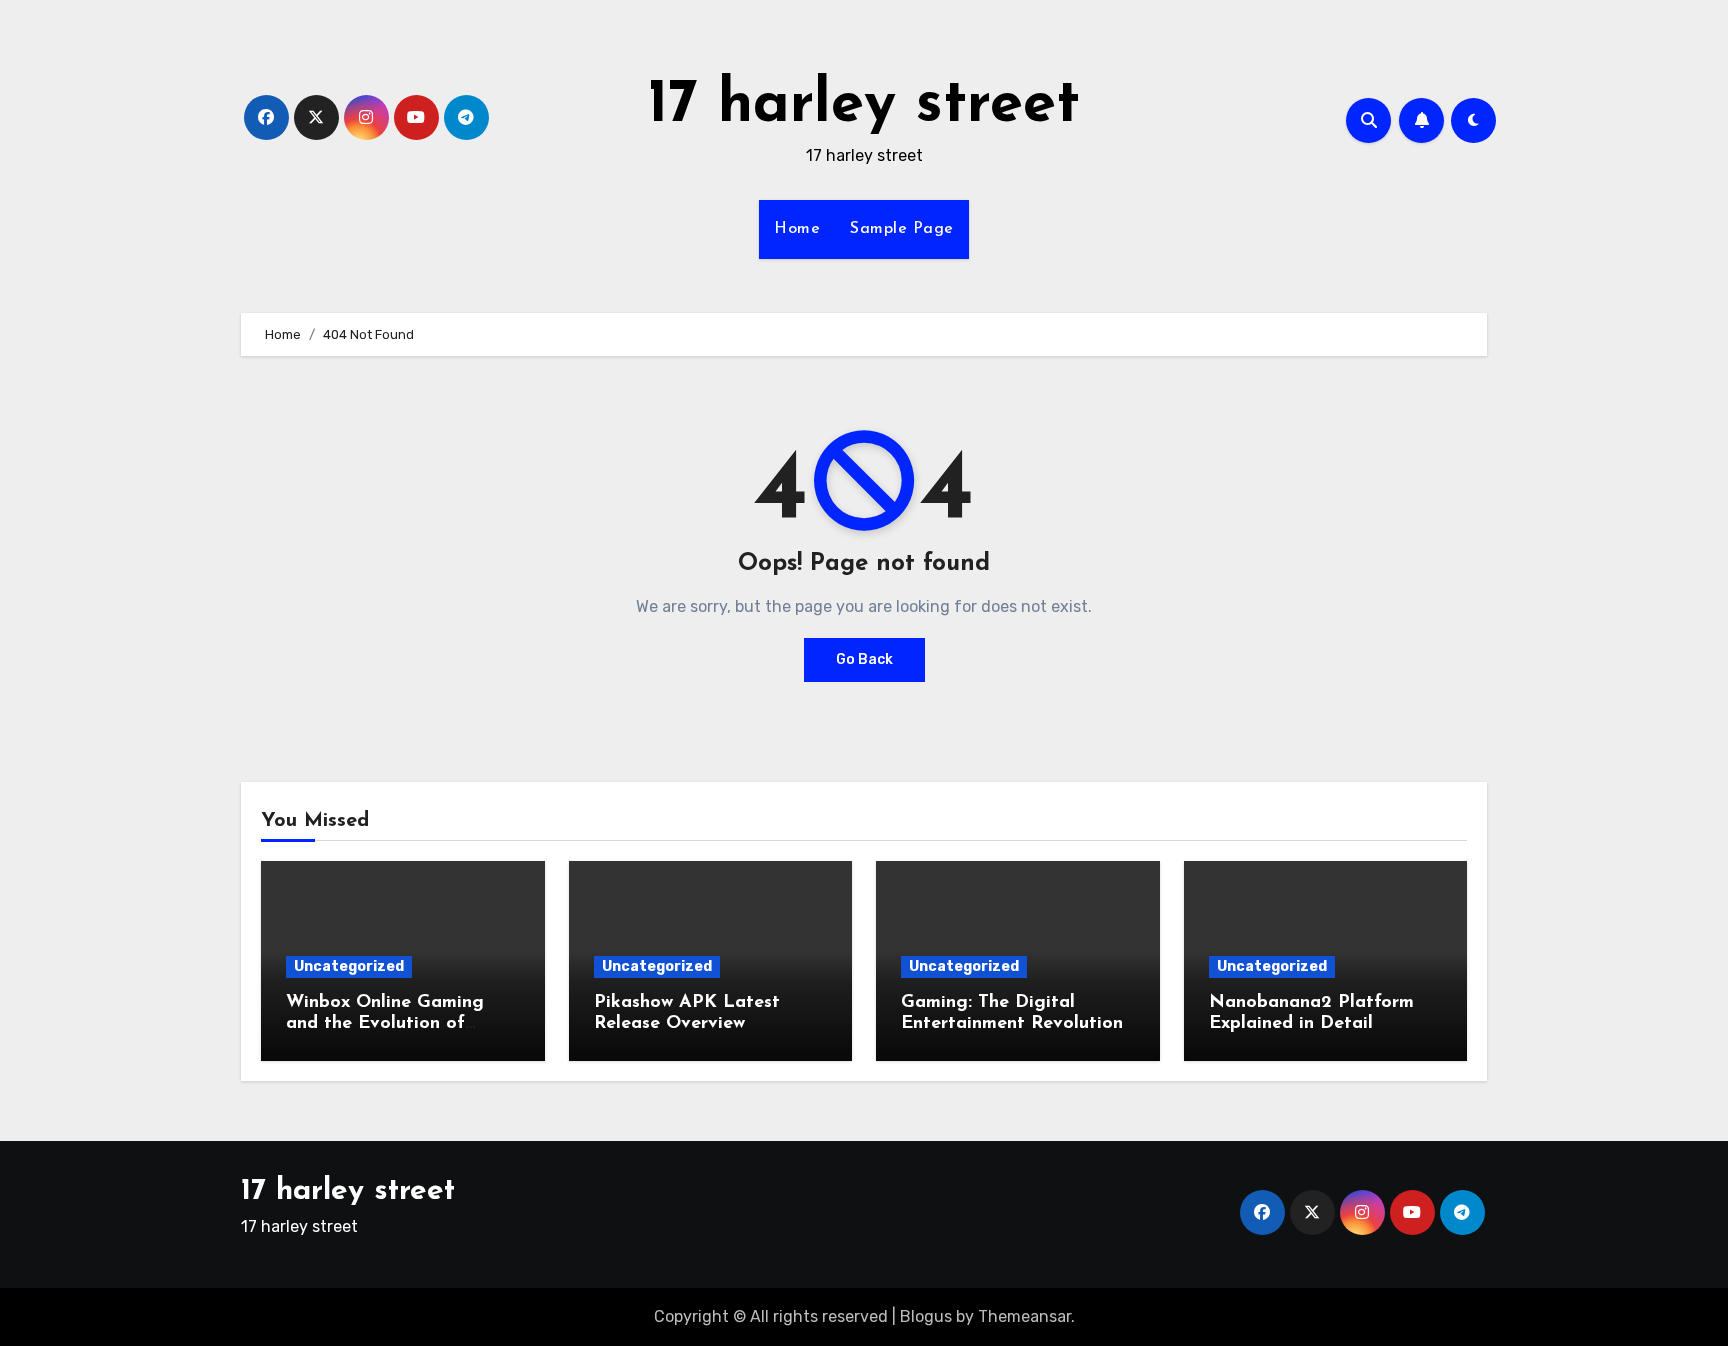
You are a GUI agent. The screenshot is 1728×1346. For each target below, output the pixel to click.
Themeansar (1024, 1316)
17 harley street (864, 106)
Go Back (864, 659)
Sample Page (902, 229)
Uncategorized (349, 966)
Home (797, 229)
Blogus (926, 1316)
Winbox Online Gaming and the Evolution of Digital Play (385, 1024)
